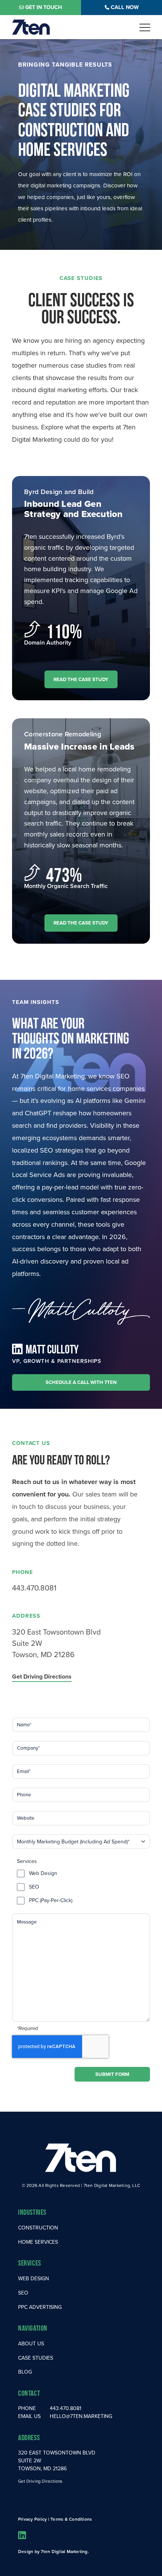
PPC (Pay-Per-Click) (51, 1901)
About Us (31, 2344)
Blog (25, 2372)
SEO (34, 1887)
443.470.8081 (34, 1588)
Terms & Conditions (71, 2519)
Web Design (43, 1873)
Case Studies (36, 2358)
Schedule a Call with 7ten (81, 1382)
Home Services (38, 2242)
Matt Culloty (52, 1349)
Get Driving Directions (42, 1677)
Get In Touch (44, 7)
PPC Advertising (40, 2307)
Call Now (125, 7)
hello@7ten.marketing (81, 2416)
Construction (38, 2228)
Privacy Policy (32, 2519)
